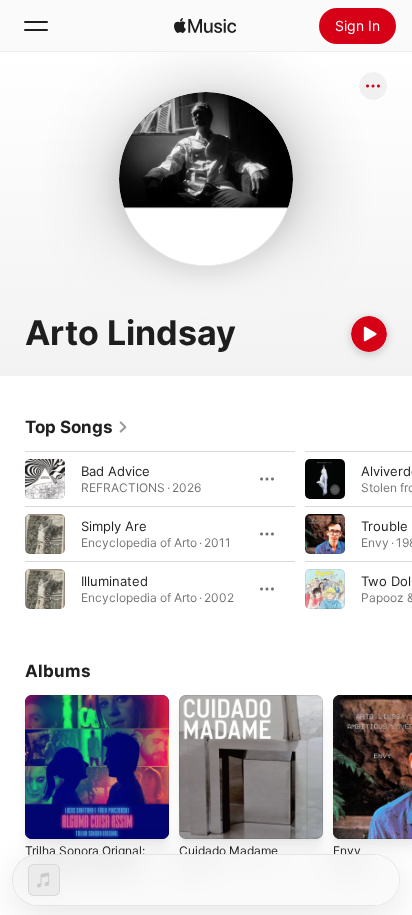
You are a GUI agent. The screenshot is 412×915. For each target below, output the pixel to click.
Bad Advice (115, 471)
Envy (347, 850)
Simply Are (114, 526)
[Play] (369, 334)
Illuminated (114, 581)
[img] (205, 26)
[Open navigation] (36, 26)
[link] (77, 427)
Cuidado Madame (228, 850)
